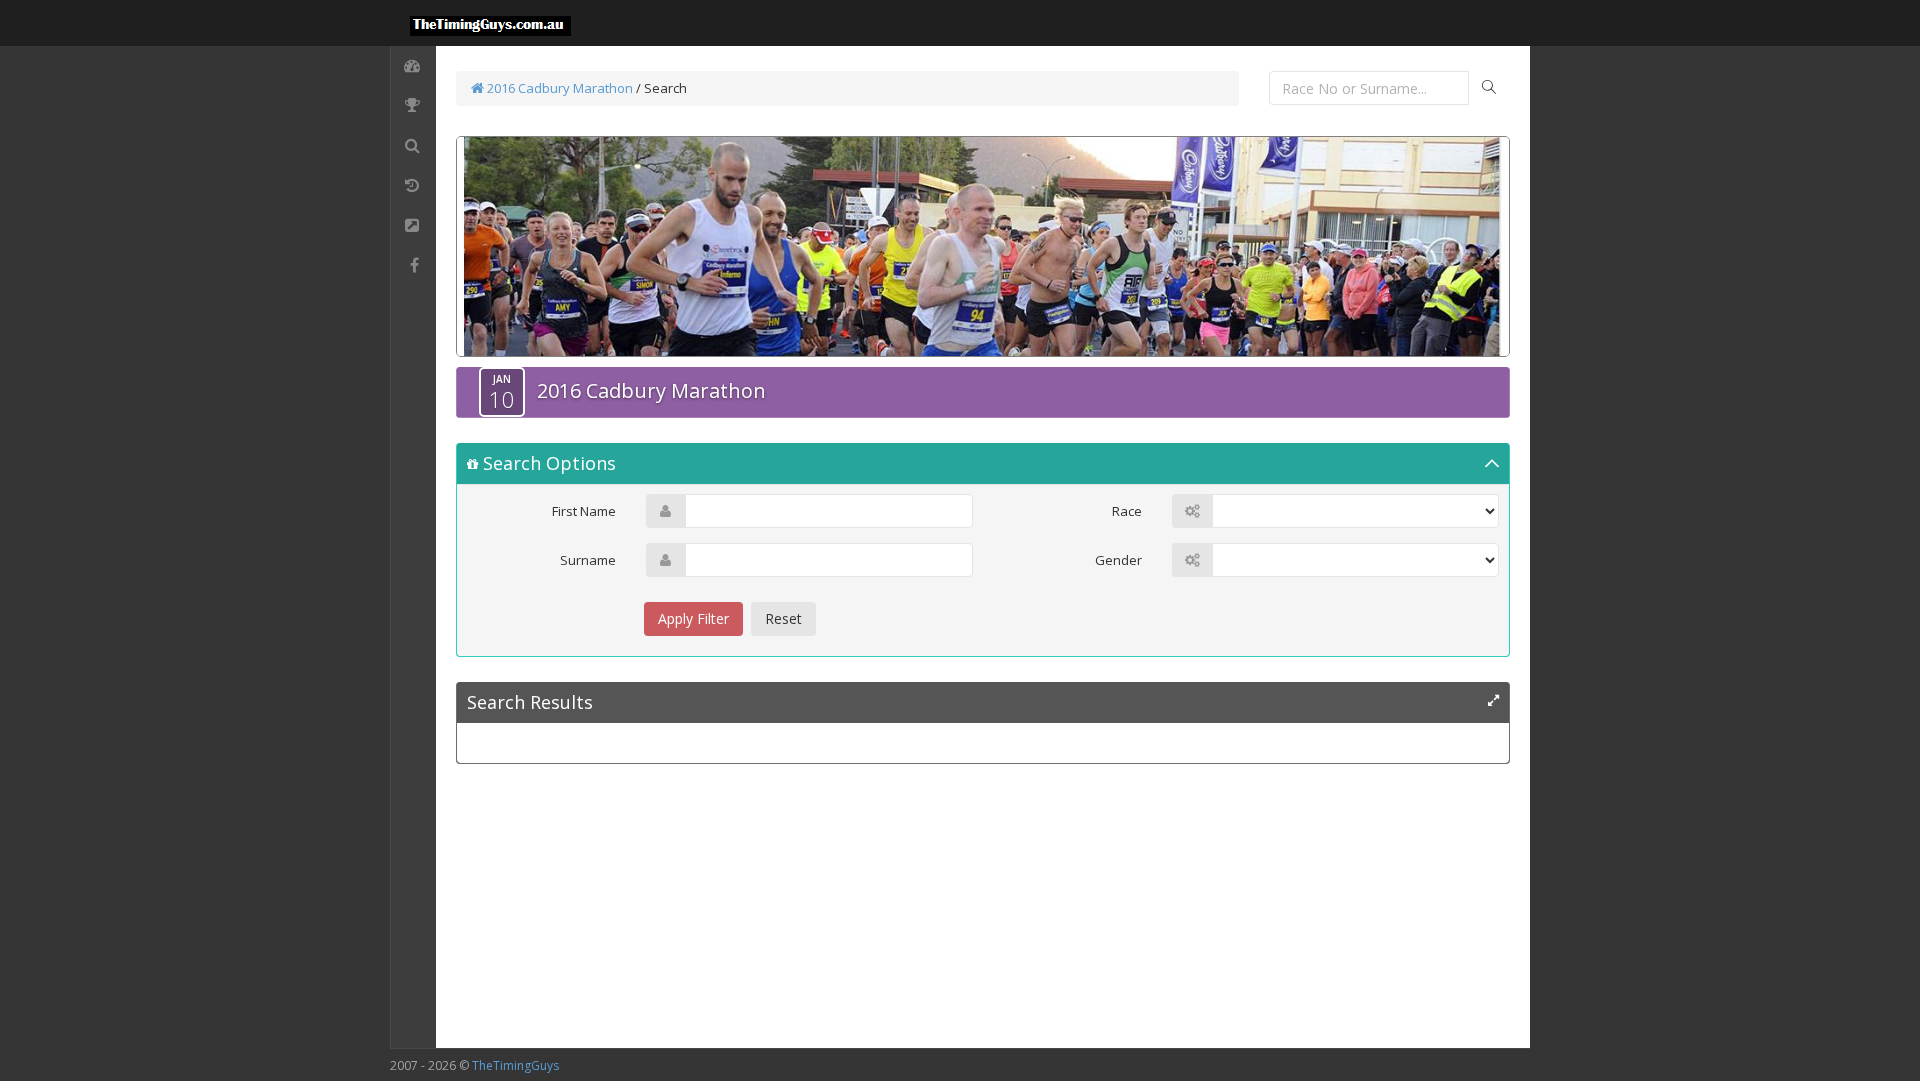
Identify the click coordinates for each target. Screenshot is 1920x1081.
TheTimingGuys (515, 1065)
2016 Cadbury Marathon (558, 88)
